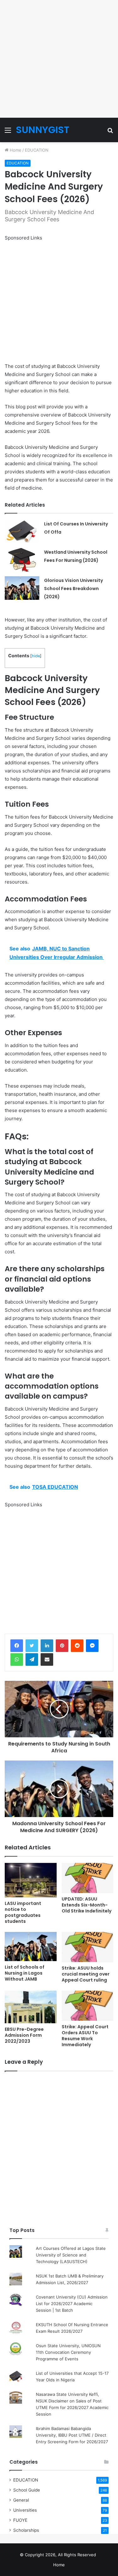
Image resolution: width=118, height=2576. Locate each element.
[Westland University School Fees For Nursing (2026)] (22, 560)
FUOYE (20, 2520)
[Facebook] (17, 1646)
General (21, 2500)
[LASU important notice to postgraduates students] (31, 1880)
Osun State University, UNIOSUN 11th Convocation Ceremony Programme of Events (68, 2352)
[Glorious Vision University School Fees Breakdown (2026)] (22, 588)
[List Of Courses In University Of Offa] (22, 532)
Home (15, 150)
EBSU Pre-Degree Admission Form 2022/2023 (24, 2035)
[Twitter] (32, 1646)
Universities (25, 2510)
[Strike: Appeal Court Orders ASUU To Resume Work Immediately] (88, 2006)
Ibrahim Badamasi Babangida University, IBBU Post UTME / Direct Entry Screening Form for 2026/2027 (72, 2435)
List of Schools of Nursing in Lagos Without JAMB (25, 1973)
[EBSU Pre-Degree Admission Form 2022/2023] (31, 2007)
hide (36, 656)
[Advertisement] (59, 59)
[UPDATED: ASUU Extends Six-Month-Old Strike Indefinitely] (88, 1878)
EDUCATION (37, 150)
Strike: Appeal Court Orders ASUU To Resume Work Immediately (85, 2036)
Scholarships (26, 2530)
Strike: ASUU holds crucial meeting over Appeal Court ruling (86, 1974)
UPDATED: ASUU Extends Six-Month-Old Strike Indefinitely (87, 1905)
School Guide (27, 2490)
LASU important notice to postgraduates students (23, 1912)
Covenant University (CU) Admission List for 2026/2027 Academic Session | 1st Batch (72, 2304)
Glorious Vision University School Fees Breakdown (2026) (73, 589)
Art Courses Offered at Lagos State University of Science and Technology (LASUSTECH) (71, 2255)
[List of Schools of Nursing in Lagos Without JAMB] (31, 1947)
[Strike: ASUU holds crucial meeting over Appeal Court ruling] (88, 1947)
